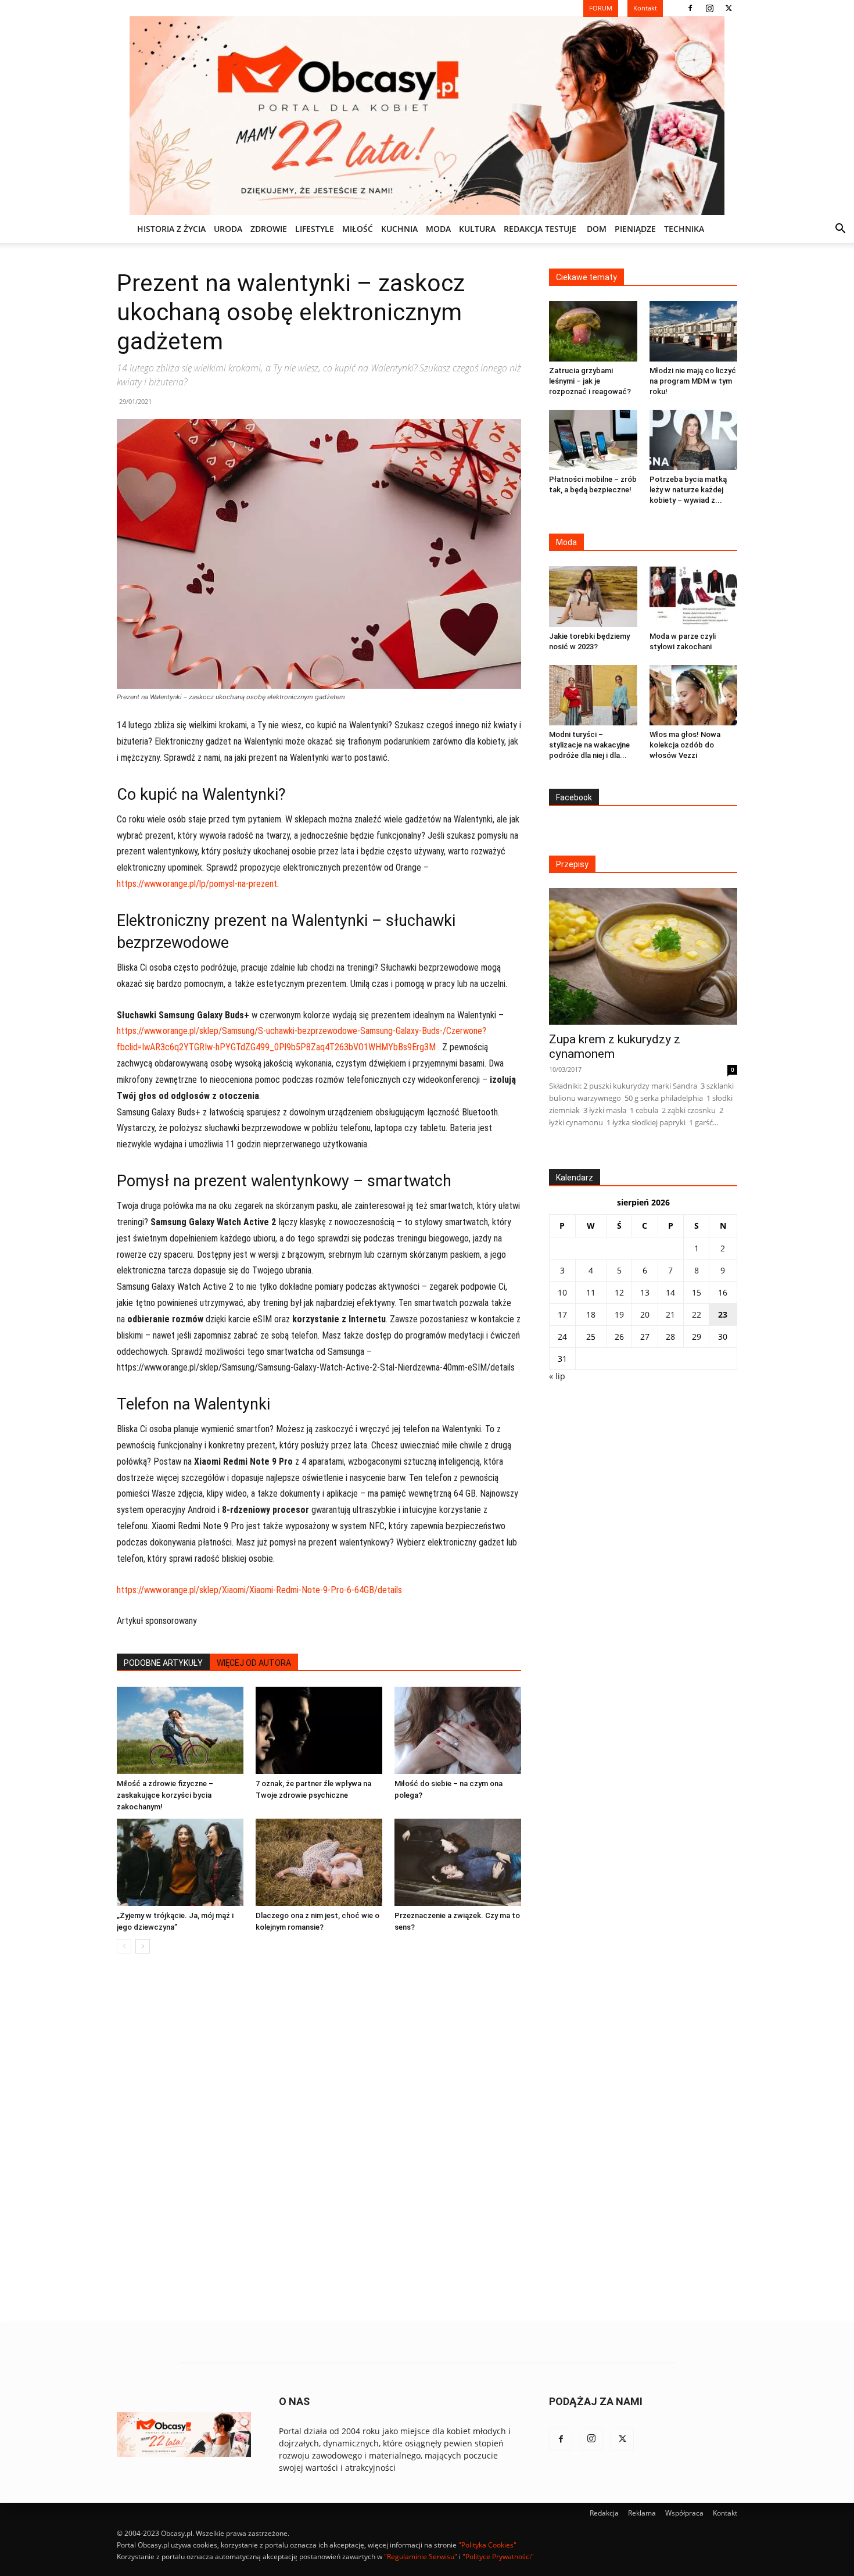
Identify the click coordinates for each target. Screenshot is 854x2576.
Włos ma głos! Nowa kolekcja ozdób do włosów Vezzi (685, 745)
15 (697, 1292)
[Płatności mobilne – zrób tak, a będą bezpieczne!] (593, 440)
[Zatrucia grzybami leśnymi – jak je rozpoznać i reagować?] (593, 331)
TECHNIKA (684, 229)
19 (619, 1314)
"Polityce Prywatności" (498, 2557)
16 (723, 1292)
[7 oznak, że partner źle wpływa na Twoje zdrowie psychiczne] (319, 1730)
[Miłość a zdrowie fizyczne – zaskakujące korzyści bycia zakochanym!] (180, 1730)
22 (697, 1314)
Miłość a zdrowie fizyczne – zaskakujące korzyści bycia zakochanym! (165, 1795)
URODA (228, 229)
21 (670, 1314)
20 (645, 1314)
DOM (597, 229)
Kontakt (725, 2513)
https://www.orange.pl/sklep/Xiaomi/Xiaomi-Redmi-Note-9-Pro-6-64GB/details (259, 1590)
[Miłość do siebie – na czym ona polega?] (458, 1730)
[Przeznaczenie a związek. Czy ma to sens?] (458, 1862)
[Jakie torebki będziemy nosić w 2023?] (593, 596)
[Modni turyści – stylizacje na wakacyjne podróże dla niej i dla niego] (593, 695)
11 (591, 1292)
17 (562, 1314)
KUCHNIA (399, 229)
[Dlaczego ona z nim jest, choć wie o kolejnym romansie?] (319, 1862)
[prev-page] (124, 1946)
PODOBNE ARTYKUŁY (163, 1663)
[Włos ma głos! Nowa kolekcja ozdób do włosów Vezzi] (694, 695)
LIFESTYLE (315, 229)
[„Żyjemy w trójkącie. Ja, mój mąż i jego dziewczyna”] (180, 1862)
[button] (840, 230)
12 (619, 1292)
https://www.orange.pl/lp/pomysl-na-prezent (197, 884)
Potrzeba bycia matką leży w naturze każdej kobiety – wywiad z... (688, 490)
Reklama (642, 2513)
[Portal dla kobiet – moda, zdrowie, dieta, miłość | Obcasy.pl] (427, 116)
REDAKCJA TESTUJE (540, 229)
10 (562, 1292)
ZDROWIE (269, 229)
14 (670, 1292)
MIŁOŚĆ (358, 229)
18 (591, 1314)
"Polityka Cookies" (487, 2545)
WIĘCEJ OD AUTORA (254, 1663)
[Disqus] (319, 2139)
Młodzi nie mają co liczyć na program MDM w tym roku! (693, 381)
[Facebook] (690, 8)
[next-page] (143, 1946)
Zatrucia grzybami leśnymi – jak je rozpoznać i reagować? (590, 381)
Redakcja (604, 2513)
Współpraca (684, 2513)
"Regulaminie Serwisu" (421, 2557)
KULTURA (477, 229)
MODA (438, 229)
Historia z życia (171, 229)
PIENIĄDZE (635, 229)
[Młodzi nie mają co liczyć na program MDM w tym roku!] (694, 331)
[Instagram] (709, 8)
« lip (557, 1376)
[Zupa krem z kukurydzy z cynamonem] (643, 956)
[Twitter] (729, 8)
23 (723, 1314)
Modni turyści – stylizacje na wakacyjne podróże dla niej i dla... (589, 745)
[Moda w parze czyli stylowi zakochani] (694, 596)
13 (645, 1292)
